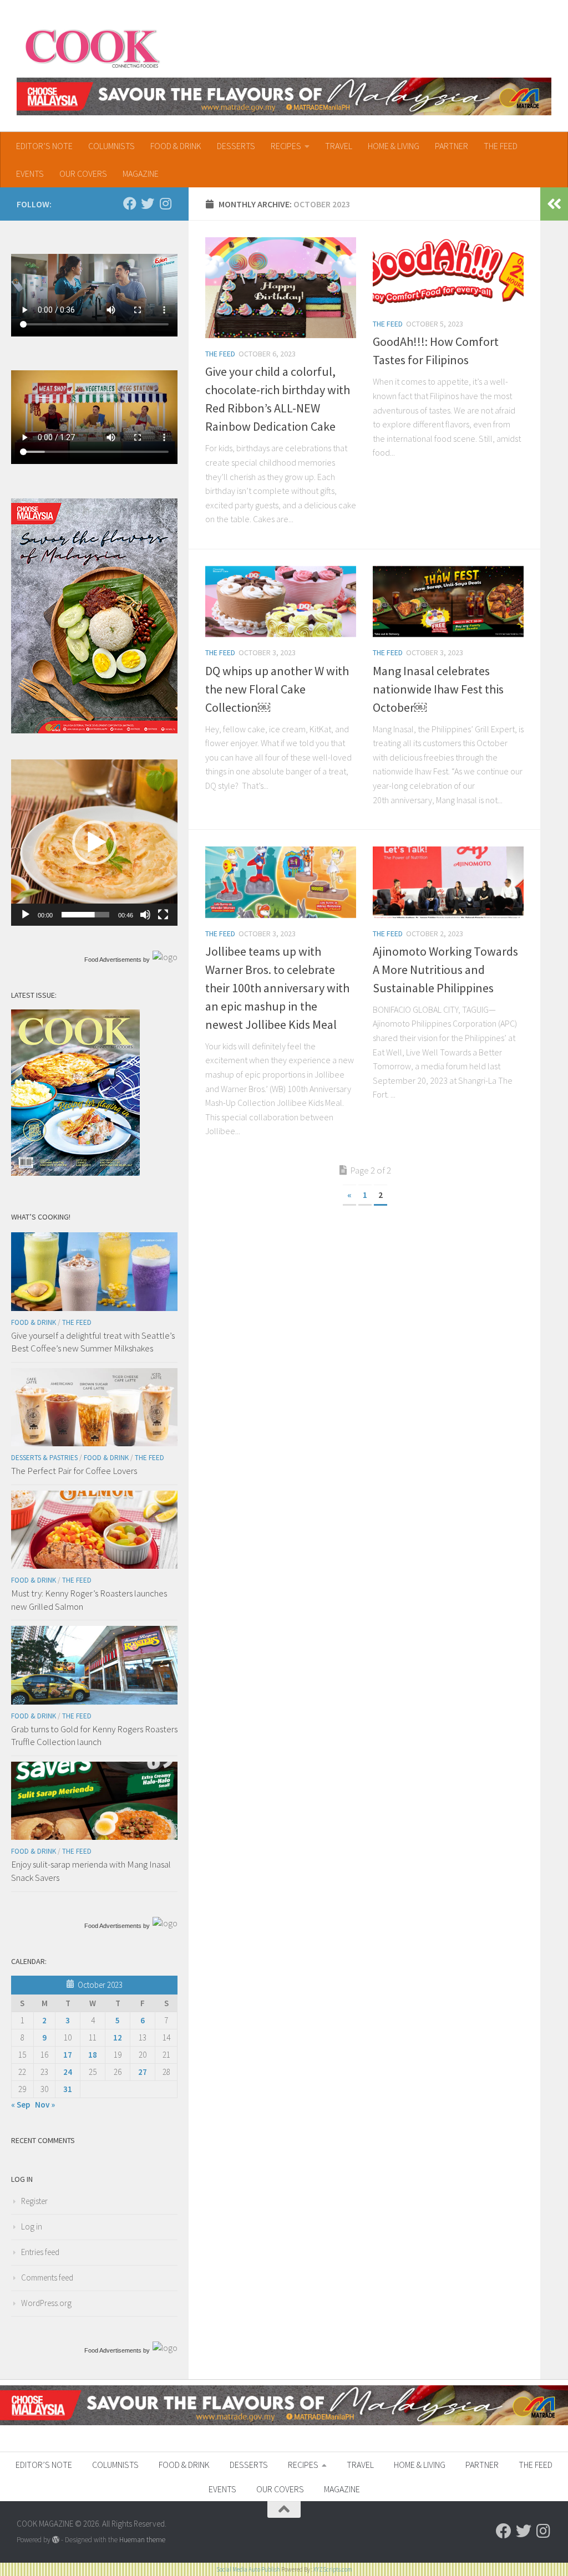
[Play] (26, 915)
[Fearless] (94, 730)
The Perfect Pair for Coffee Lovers (74, 1471)
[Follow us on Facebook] (130, 203)
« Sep (21, 2105)
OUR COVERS (83, 174)
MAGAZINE (141, 174)
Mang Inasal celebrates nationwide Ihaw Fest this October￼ (438, 689)
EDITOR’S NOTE (44, 146)
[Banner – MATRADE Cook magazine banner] (284, 96)
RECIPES (286, 146)
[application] (94, 843)
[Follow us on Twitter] (148, 203)
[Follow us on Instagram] (165, 203)
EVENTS (30, 174)
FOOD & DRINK (176, 146)
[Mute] (145, 915)
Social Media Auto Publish (248, 2569)
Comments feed (47, 2277)
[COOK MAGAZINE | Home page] (92, 47)
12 (118, 2037)
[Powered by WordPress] (56, 2540)
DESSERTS (236, 146)
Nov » (45, 2105)
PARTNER (452, 146)
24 (68, 2072)
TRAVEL (339, 146)
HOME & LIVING (394, 146)
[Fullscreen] (163, 915)
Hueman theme (142, 2540)
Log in (32, 2226)
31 (68, 2089)
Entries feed (40, 2252)
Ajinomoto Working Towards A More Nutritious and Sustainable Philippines (445, 970)
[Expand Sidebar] (554, 204)
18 (93, 2055)
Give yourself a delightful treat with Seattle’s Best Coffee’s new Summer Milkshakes (93, 1342)
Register (34, 2201)
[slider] (85, 915)
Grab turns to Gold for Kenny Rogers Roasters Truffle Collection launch (94, 1736)
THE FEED (501, 146)
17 (68, 2055)
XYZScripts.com (333, 2569)
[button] (94, 843)
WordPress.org (46, 2303)
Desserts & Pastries (44, 1458)
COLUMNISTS (111, 146)
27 (143, 2072)
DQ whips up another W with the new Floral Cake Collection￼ (277, 689)
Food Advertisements (113, 960)
